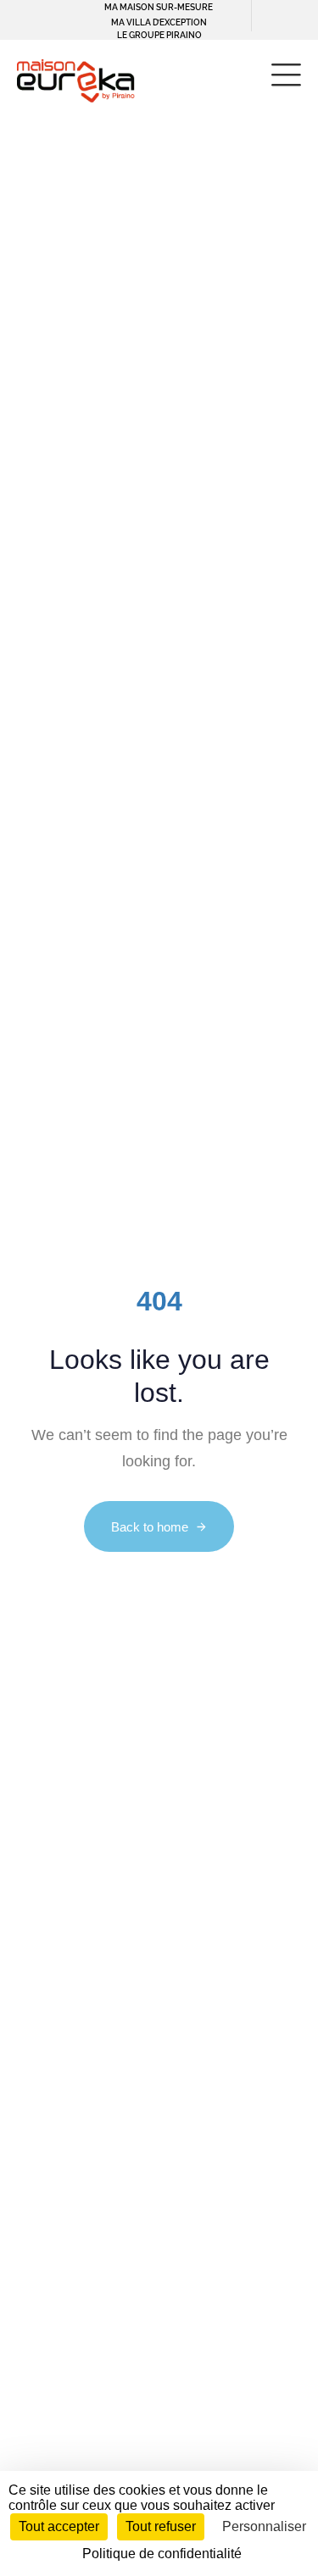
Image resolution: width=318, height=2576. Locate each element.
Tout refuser (161, 2526)
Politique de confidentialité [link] (162, 2554)
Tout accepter (59, 2526)
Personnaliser (264, 2526)
